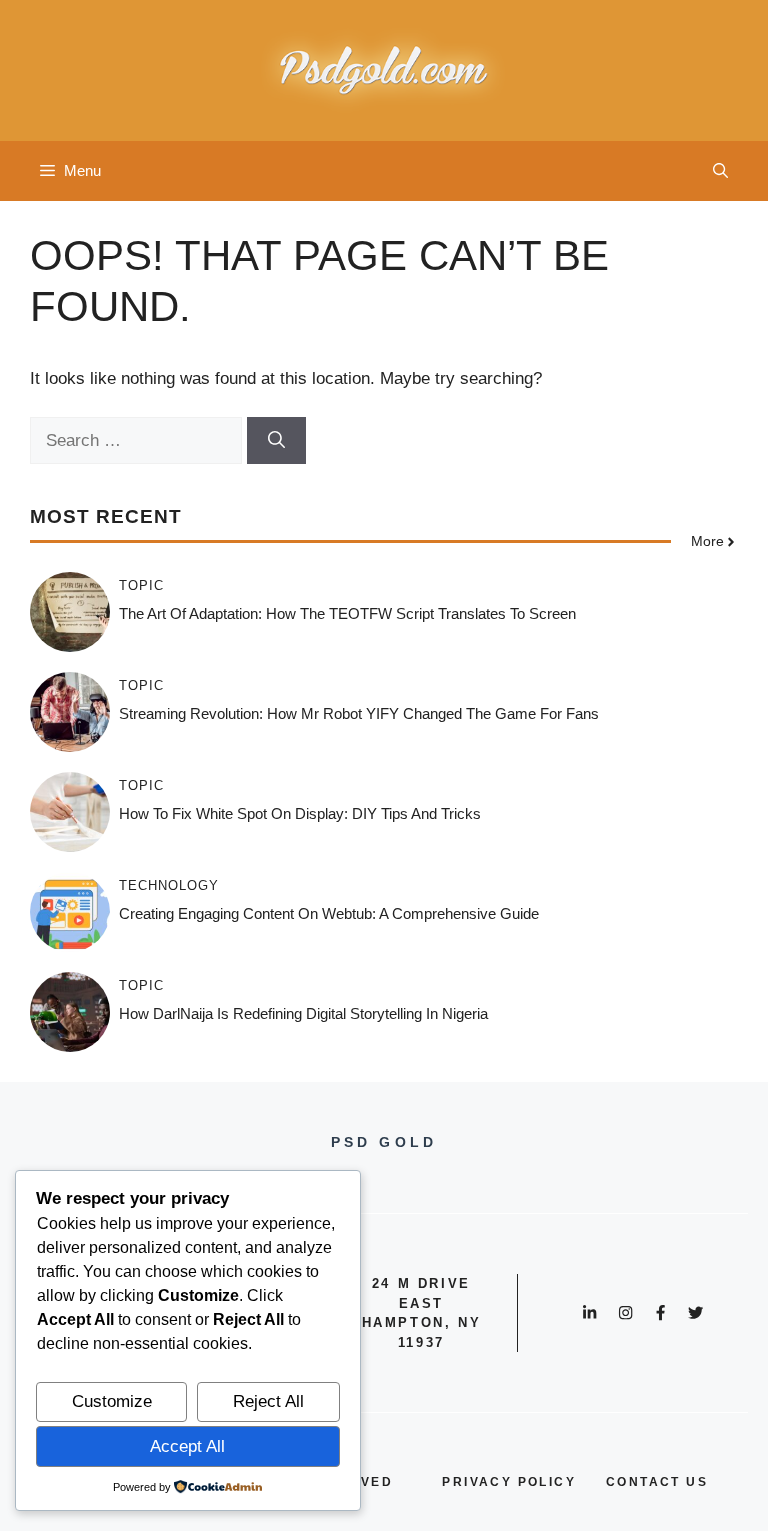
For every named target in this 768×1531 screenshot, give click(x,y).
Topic (141, 585)
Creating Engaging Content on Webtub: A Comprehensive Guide (329, 913)
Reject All (268, 1401)
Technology (169, 885)
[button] (720, 171)
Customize (112, 1401)
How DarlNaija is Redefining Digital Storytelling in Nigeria (303, 1013)
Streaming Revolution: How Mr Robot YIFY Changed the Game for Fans (359, 713)
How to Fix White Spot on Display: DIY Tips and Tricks (300, 813)
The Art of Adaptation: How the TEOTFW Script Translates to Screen (347, 613)
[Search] (276, 441)
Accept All (187, 1446)
